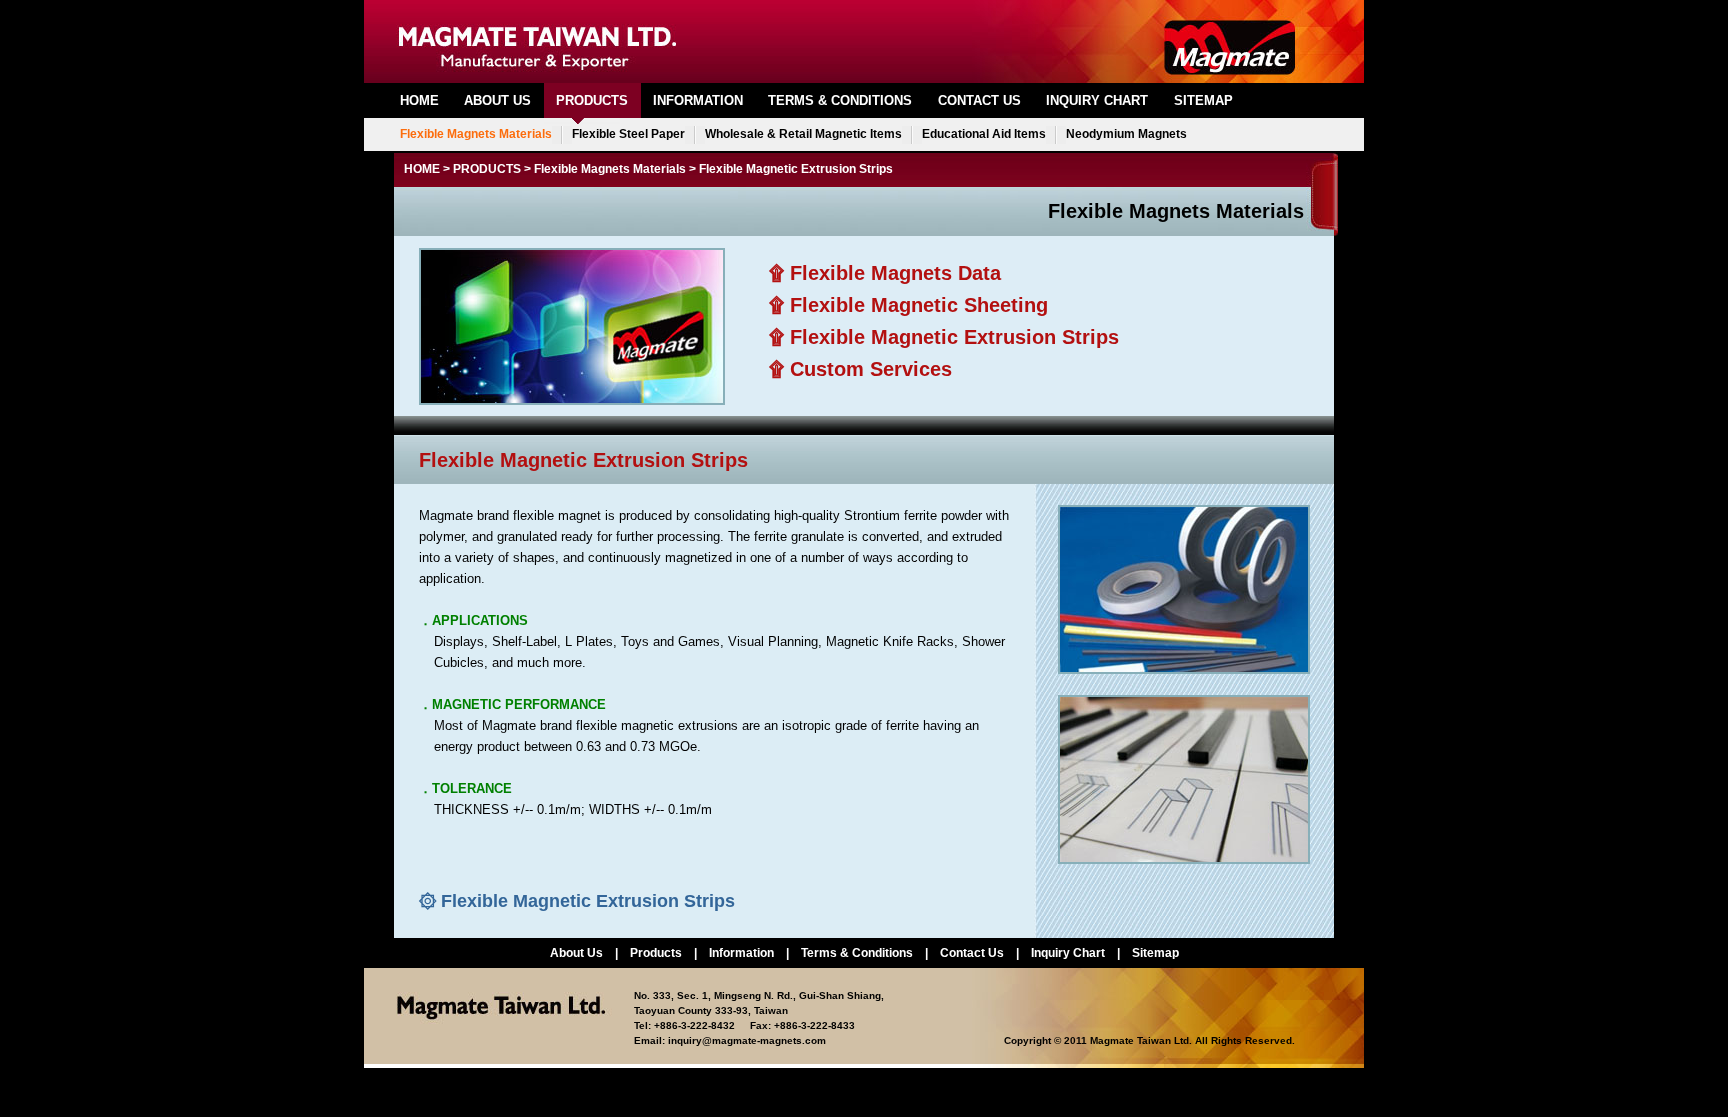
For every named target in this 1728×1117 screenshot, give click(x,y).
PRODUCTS (592, 100)
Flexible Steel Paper (628, 134)
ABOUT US (497, 100)
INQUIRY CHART (1097, 100)
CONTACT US (979, 100)
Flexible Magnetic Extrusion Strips (954, 337)
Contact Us (972, 953)
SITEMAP (1203, 100)
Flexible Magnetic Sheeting (919, 305)
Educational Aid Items (984, 134)
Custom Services (871, 369)
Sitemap (1155, 953)
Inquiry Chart (1068, 953)
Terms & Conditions (857, 953)
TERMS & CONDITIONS (840, 100)
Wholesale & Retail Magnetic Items (803, 134)
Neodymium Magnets (1126, 134)
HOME (419, 100)
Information (741, 953)
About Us (576, 953)
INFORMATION (698, 100)
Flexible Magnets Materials (476, 134)
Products (656, 953)
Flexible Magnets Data (895, 273)
